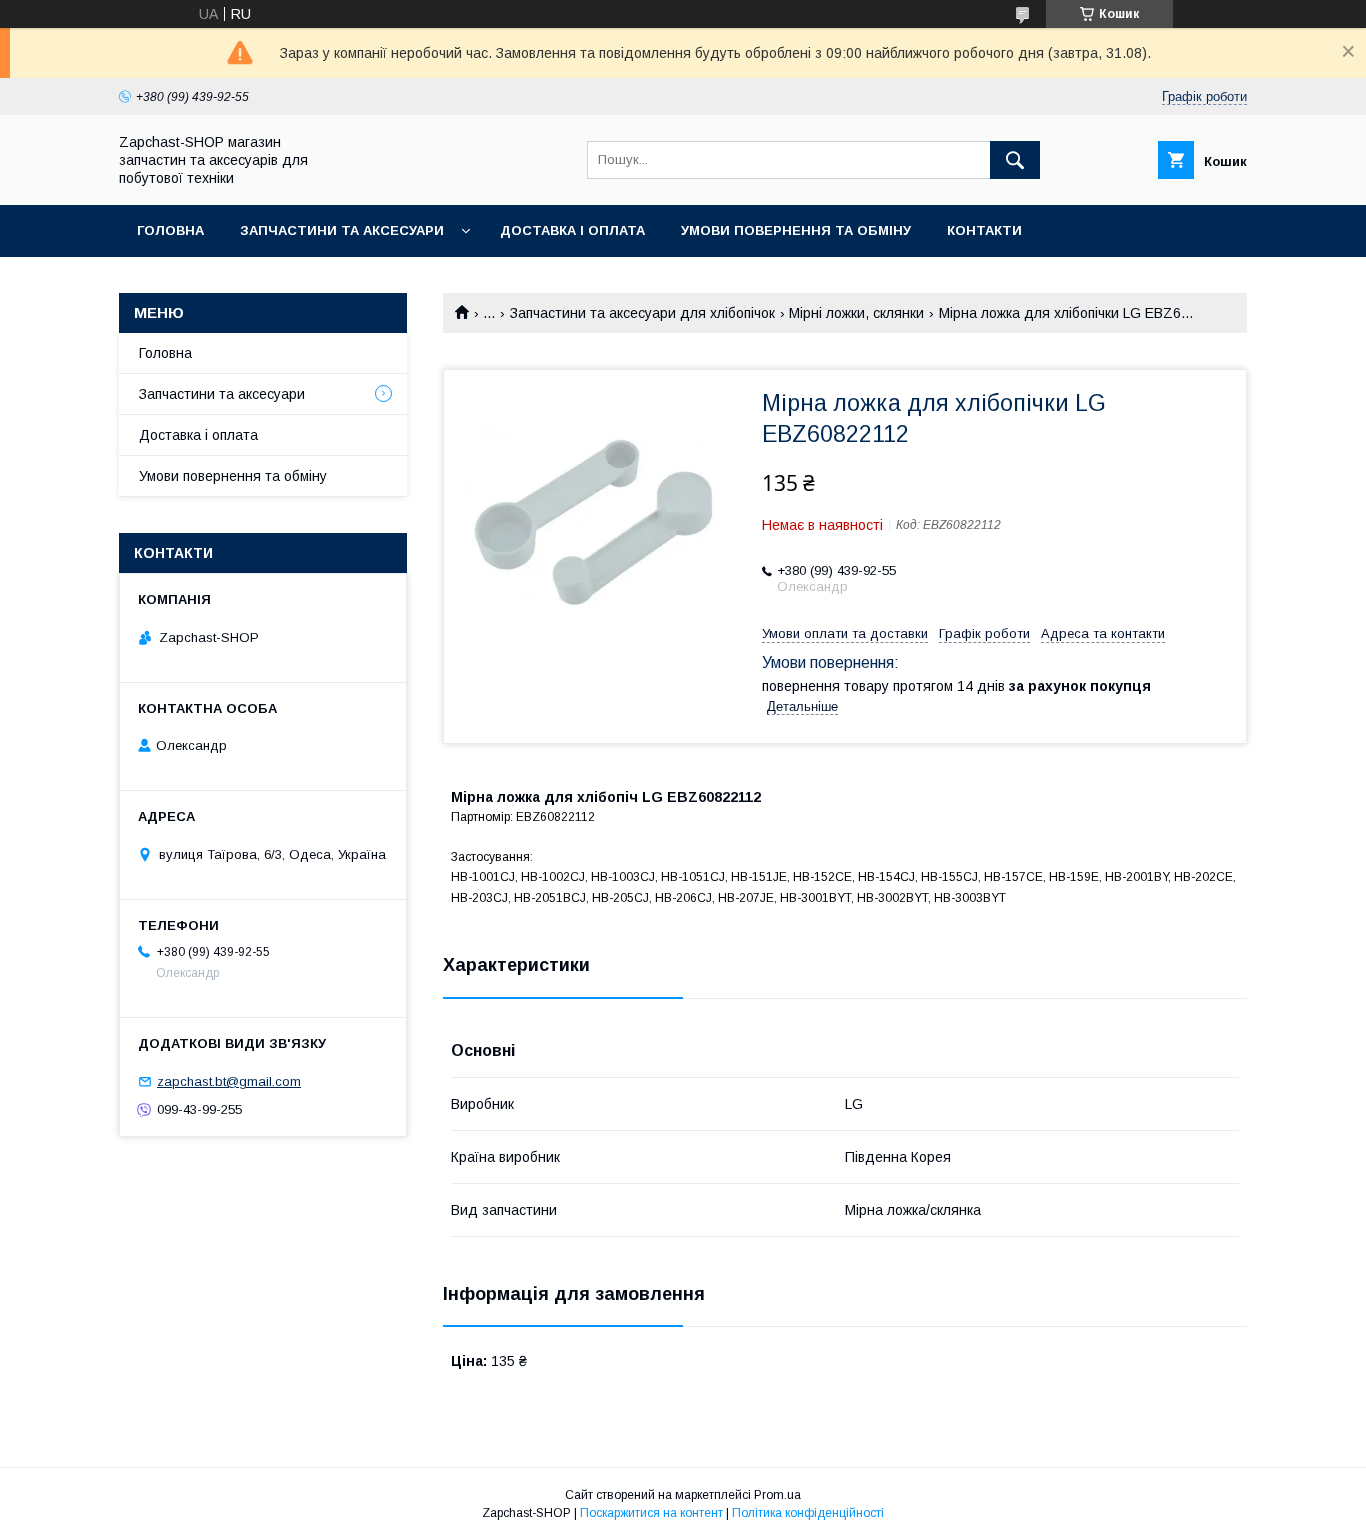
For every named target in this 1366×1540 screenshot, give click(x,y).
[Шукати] (1015, 160)
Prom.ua (777, 1495)
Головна (170, 230)
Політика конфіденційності (808, 1513)
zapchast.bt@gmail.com (229, 1081)
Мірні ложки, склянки (856, 313)
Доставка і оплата (572, 230)
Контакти (984, 230)
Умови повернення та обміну (796, 230)
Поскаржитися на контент (651, 1513)
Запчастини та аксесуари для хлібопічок (642, 313)
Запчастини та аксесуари (342, 230)
